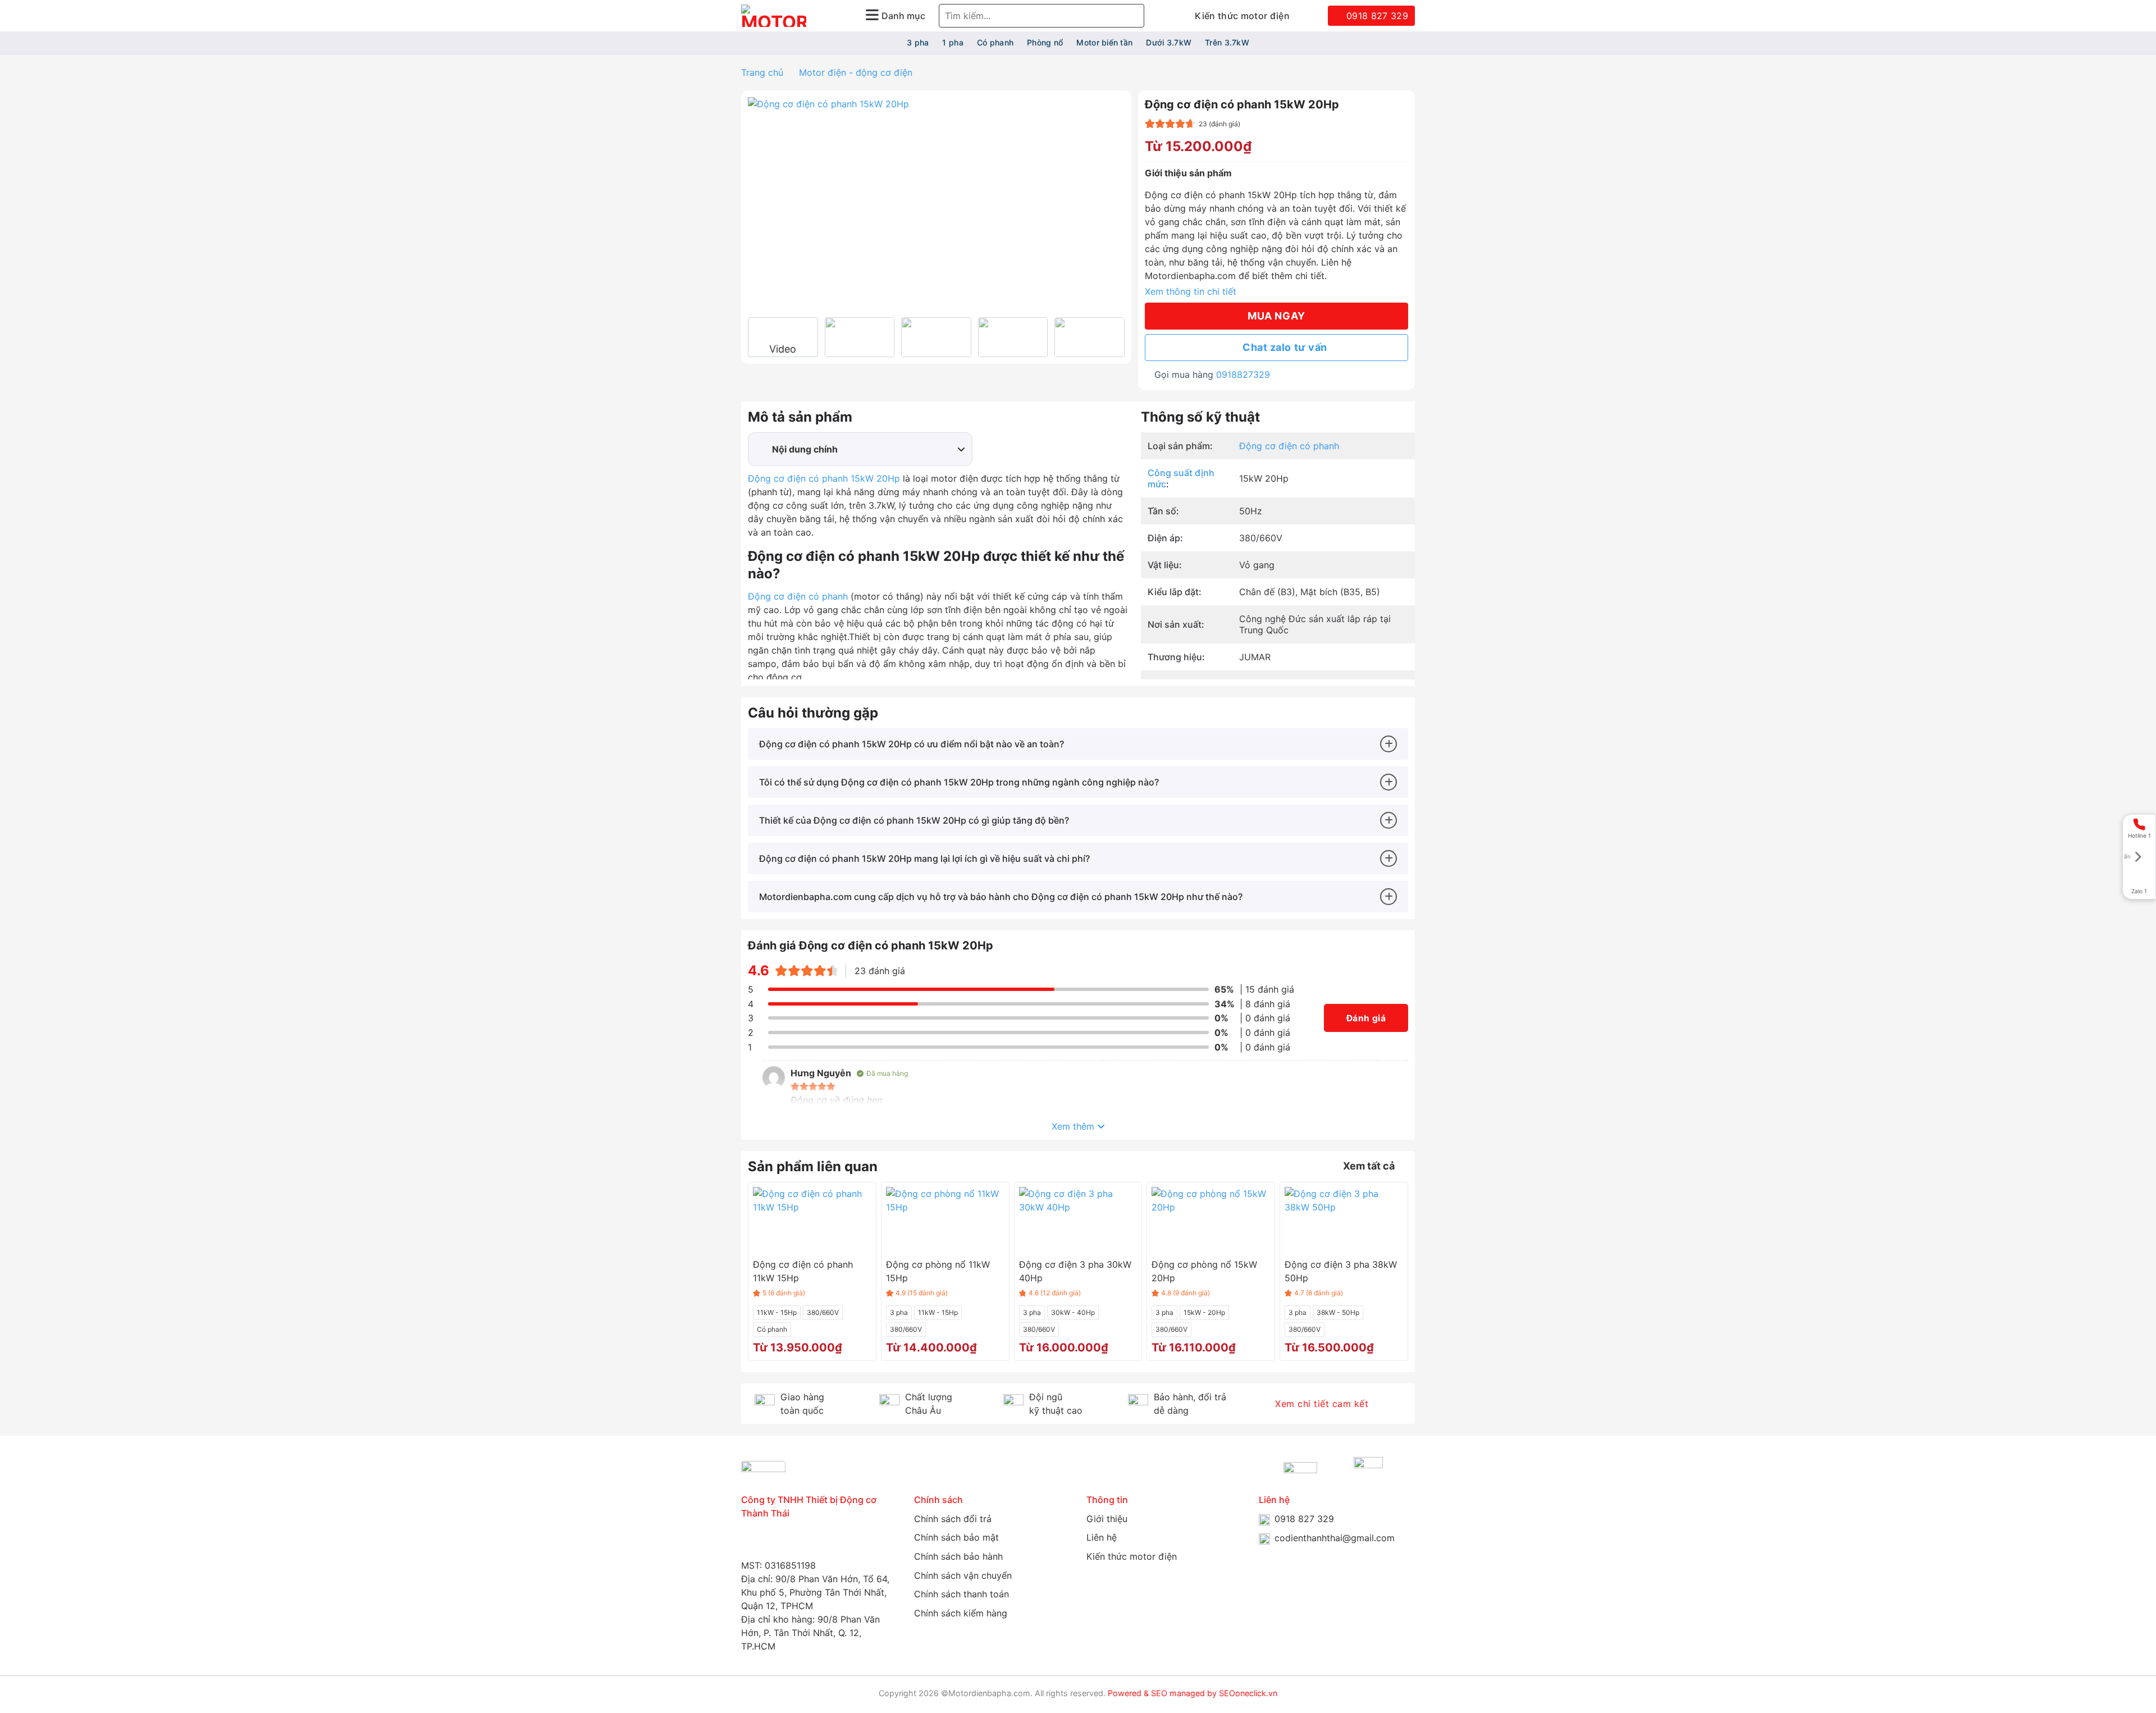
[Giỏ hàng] (1309, 16)
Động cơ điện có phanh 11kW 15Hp (803, 1271)
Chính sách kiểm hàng (961, 1613)
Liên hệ (1102, 1537)
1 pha (953, 42)
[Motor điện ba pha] (774, 16)
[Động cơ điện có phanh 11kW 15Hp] (812, 1220)
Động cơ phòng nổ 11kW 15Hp (938, 1271)
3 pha (918, 42)
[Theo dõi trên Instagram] (774, 1542)
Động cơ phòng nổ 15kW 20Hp (1204, 1271)
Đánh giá (1366, 1018)
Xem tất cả (1369, 1166)
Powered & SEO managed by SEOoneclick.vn (1193, 1693)
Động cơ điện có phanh (798, 596)
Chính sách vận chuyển (963, 1575)
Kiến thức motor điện (1242, 16)
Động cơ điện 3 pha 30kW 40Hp (1075, 1271)
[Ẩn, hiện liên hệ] (2134, 857)
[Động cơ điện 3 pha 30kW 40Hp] (1078, 1220)
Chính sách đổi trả (953, 1519)
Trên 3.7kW (1227, 42)
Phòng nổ (1045, 42)
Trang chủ (762, 72)
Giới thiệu (1107, 1519)
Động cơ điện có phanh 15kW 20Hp (824, 478)
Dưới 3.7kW (1169, 42)
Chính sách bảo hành (958, 1556)
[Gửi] (1134, 16)
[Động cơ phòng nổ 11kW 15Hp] (945, 1220)
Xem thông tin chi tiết (1191, 291)
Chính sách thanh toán (961, 1594)
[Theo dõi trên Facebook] (748, 1542)
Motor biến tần (1104, 42)
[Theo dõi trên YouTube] (852, 1542)
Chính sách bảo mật (956, 1537)
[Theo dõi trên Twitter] (826, 1542)
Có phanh (995, 42)
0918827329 (1243, 374)
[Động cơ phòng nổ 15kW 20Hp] (1211, 1220)
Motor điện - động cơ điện (856, 72)
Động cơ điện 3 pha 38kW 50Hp (1341, 1271)
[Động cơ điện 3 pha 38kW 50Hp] (1344, 1220)
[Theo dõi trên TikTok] (800, 1542)
